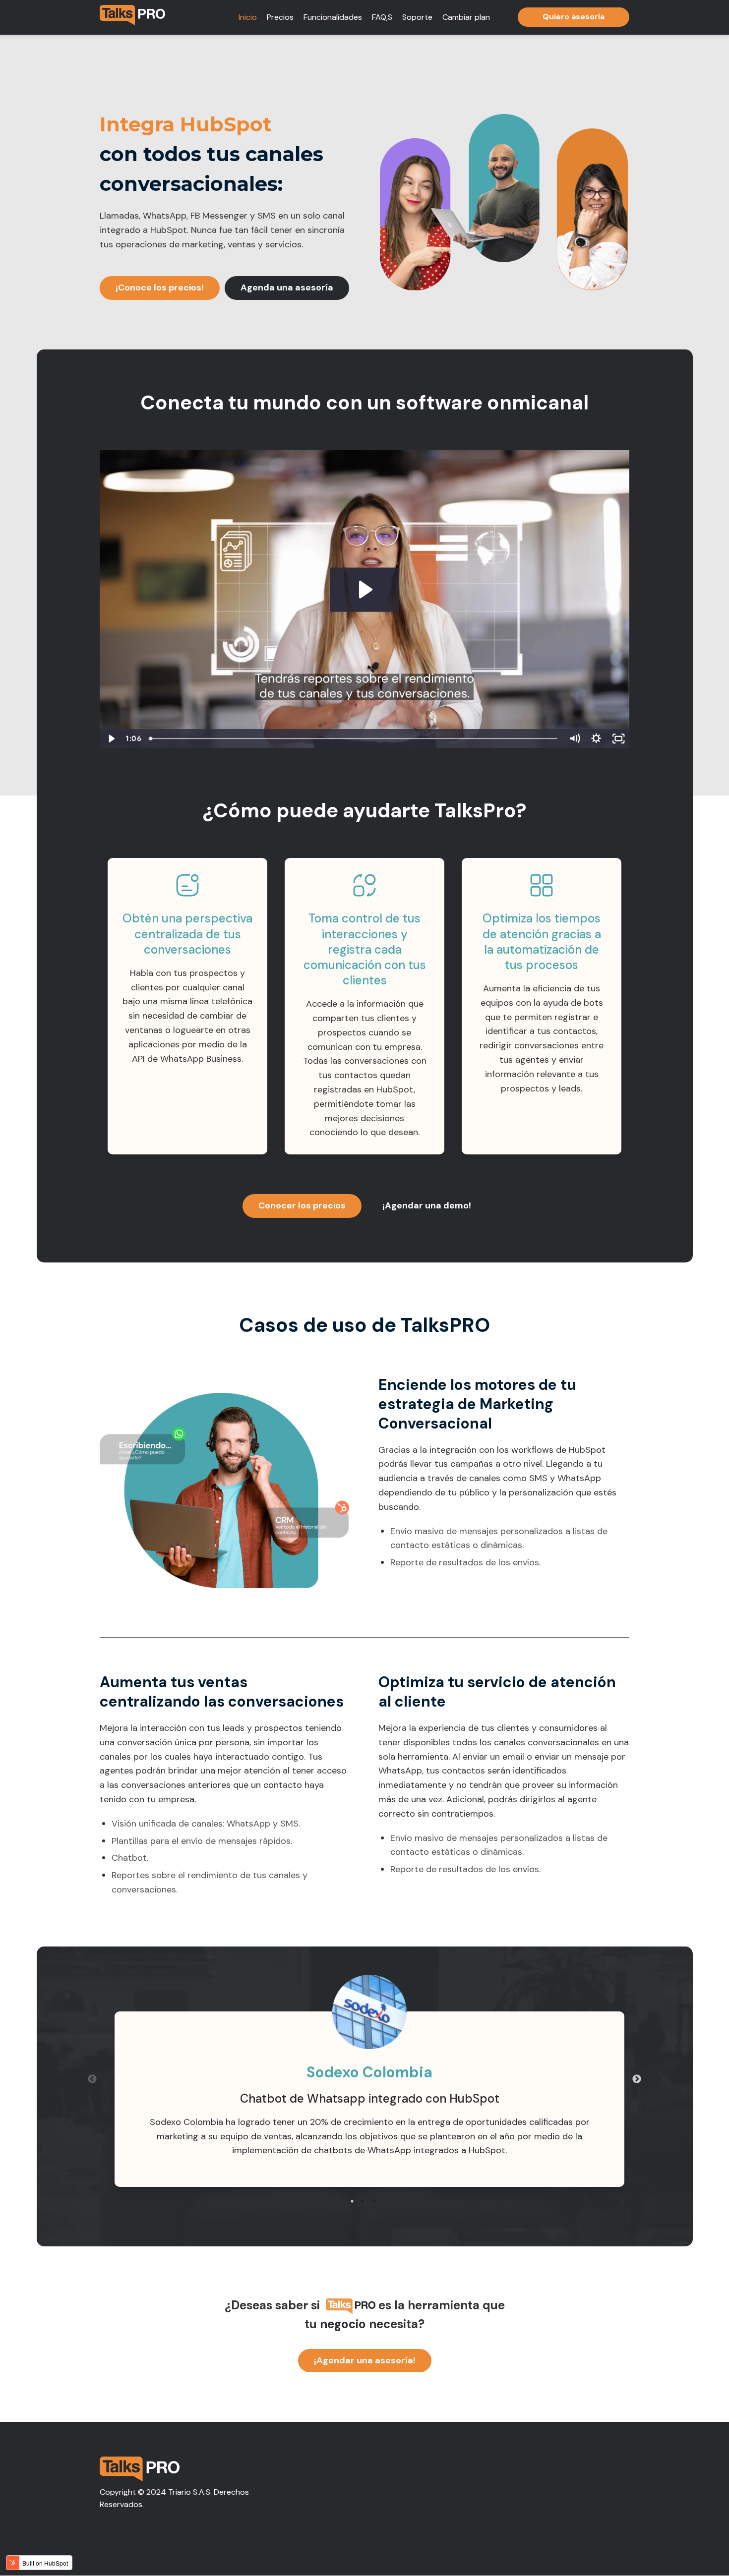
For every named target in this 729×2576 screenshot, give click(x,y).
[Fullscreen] (619, 739)
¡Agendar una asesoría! (365, 2360)
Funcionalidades (333, 17)
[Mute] (575, 739)
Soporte (417, 17)
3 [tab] (374, 2201)
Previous (92, 2079)
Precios (280, 17)
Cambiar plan (466, 17)
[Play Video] (111, 739)
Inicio (248, 17)
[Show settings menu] (596, 739)
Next (637, 2079)
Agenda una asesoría (287, 287)
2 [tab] (362, 2201)
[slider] (354, 739)
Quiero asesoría (574, 17)
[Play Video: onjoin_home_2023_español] (364, 590)
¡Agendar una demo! (427, 1205)
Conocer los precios (302, 1205)
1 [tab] (352, 2201)
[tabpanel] (369, 2099)
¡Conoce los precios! (160, 287)
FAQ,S (382, 17)
